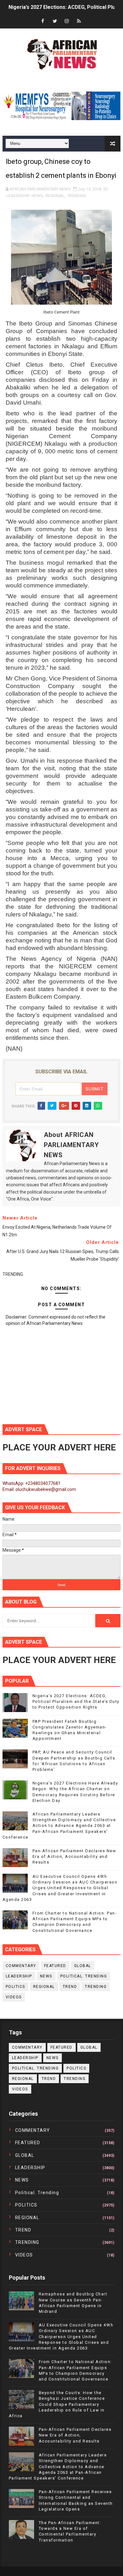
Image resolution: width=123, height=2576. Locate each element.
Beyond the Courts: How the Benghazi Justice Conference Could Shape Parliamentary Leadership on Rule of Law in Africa (57, 2404)
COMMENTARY (21, 1966)
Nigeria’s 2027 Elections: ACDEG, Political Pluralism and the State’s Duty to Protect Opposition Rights (76, 1701)
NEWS (37, 196)
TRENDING (77, 196)
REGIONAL (55, 196)
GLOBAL (83, 1966)
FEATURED (55, 1966)
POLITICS (15, 1987)
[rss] (79, 21)
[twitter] (55, 21)
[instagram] (67, 21)
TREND (70, 1987)
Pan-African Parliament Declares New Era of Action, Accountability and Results (74, 1856)
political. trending (84, 1976)
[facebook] (43, 21)
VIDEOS (14, 1997)
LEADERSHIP (18, 196)
